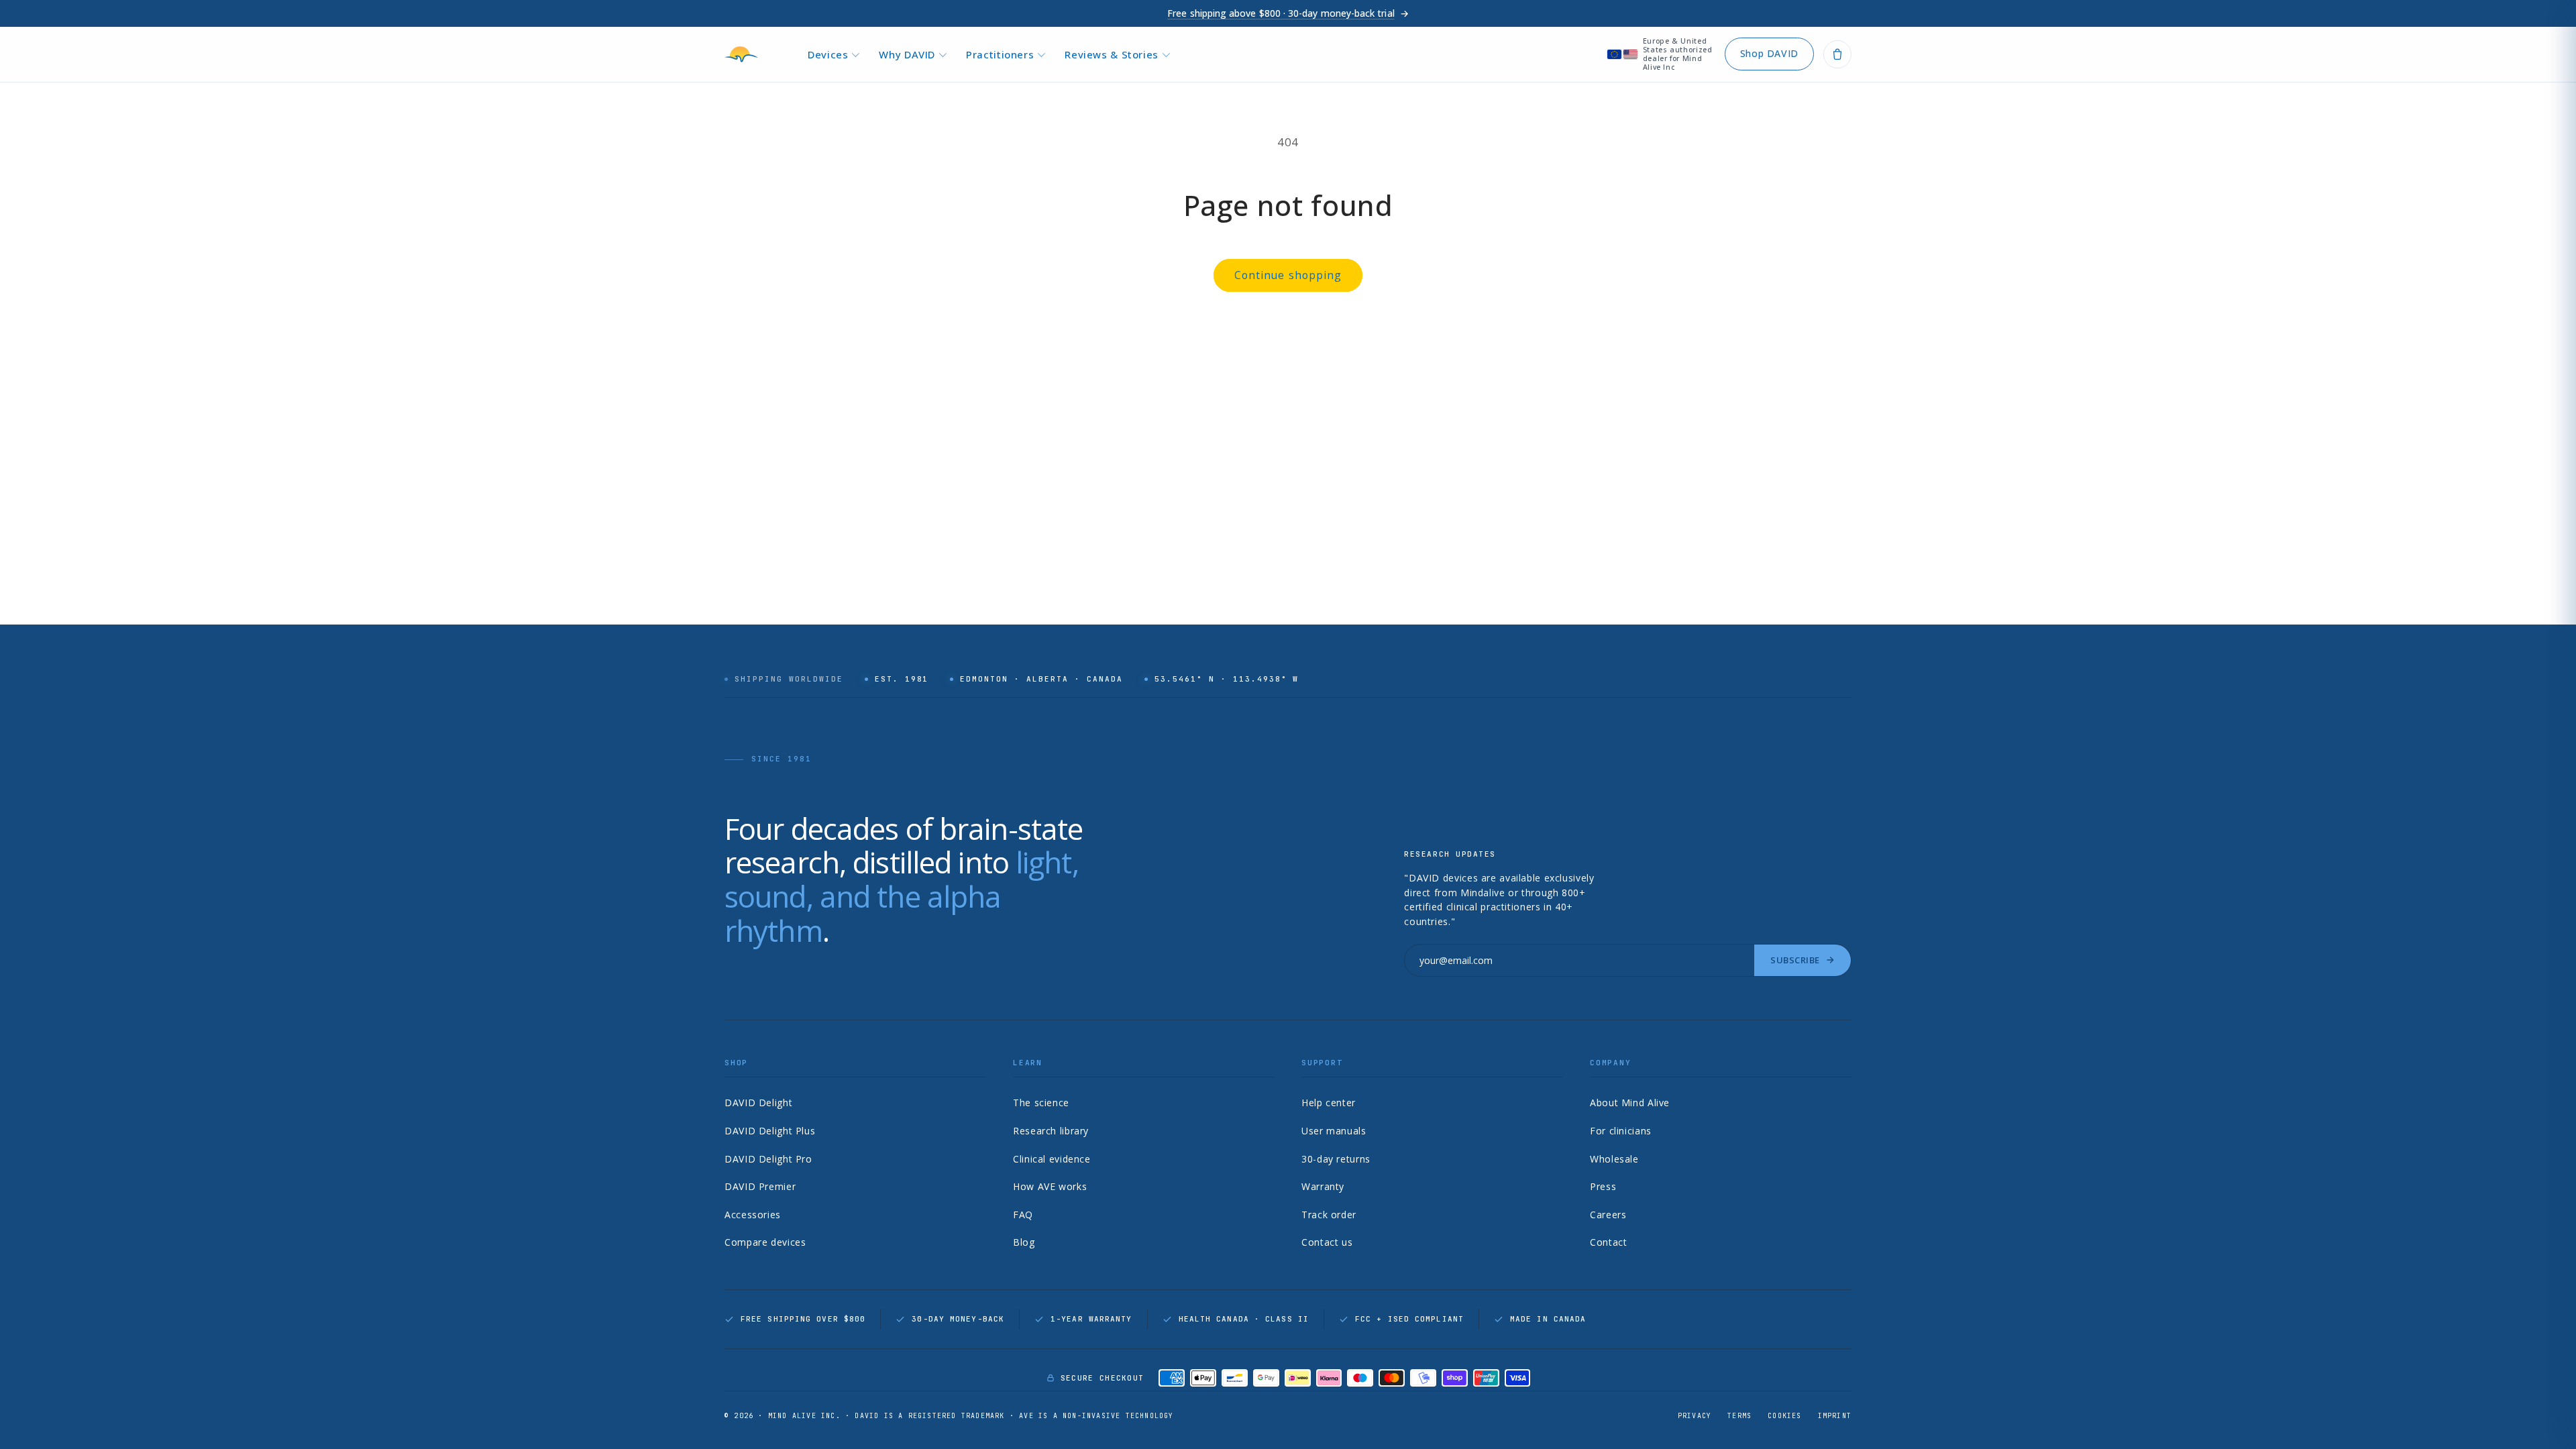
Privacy (1695, 1416)
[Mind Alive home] (745, 54)
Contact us (1327, 1242)
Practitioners (1000, 54)
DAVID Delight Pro (768, 1159)
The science (1041, 1103)
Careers (1608, 1215)
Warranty (1323, 1186)
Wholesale (1614, 1159)
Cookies (1784, 1416)
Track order (1329, 1215)
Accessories (753, 1215)
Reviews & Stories (1112, 54)
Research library (1051, 1131)
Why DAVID (907, 54)
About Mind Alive (1630, 1103)
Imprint (1835, 1416)
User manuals (1334, 1131)
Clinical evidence (1052, 1159)
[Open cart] (1837, 54)
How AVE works (1050, 1186)
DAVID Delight (758, 1103)
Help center (1329, 1103)
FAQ (1023, 1215)
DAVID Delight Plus (770, 1131)
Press (1603, 1186)
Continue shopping (1288, 275)
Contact (1608, 1242)
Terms (1739, 1416)
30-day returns (1336, 1159)
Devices (828, 54)
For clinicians (1621, 1131)
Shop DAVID (1769, 53)
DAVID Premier (760, 1186)
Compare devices (765, 1242)
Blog (1024, 1242)
